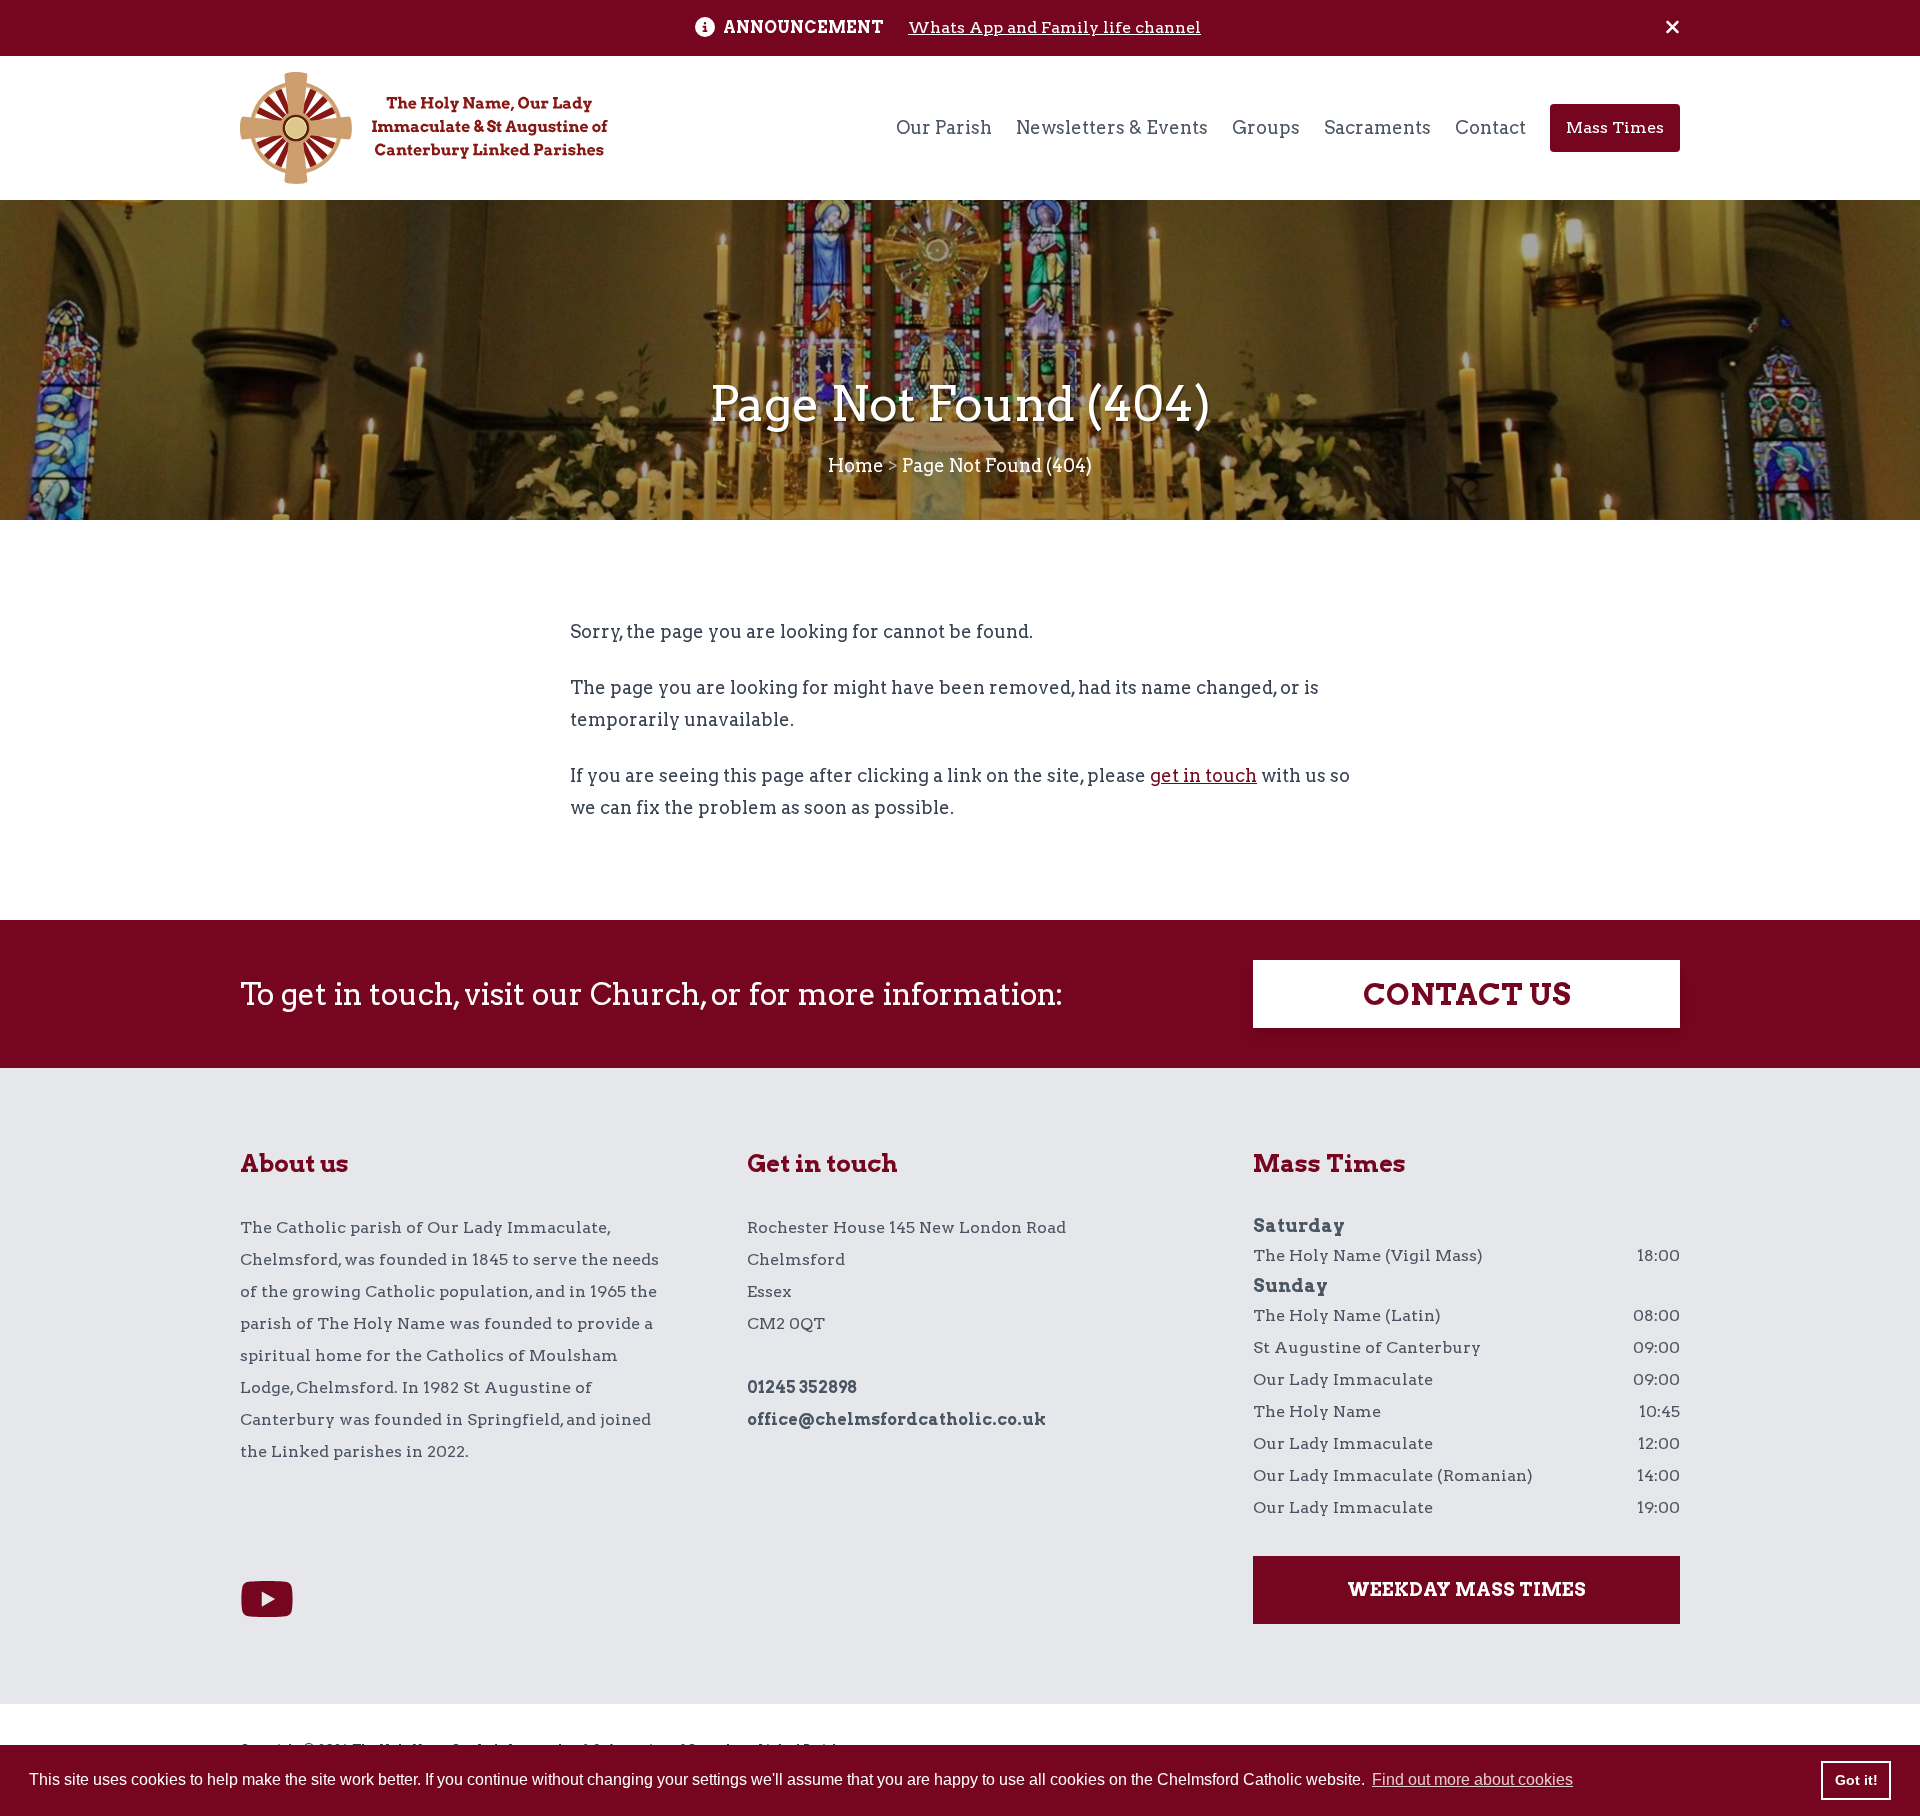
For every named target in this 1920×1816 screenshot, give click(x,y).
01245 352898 (802, 1387)
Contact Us (1467, 994)
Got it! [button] (1856, 1780)
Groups (1266, 127)
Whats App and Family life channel (1054, 27)
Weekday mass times (1466, 1589)
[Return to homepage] (424, 128)
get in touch (1203, 775)
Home (856, 465)
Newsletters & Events (1112, 127)
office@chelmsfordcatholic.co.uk (896, 1419)
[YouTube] (267, 1600)
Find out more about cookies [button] (1472, 1779)
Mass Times (1615, 127)
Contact (1490, 127)
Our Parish (944, 127)
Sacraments (1377, 127)
